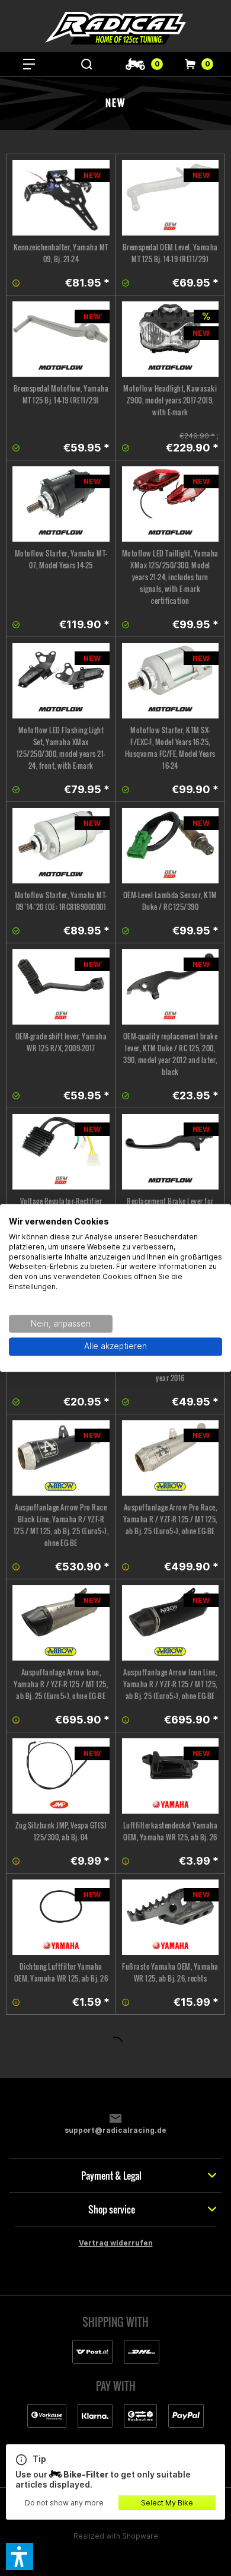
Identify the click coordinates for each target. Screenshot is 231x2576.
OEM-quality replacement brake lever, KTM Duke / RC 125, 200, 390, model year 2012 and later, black (171, 1054)
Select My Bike (167, 2503)
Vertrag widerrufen (116, 2243)
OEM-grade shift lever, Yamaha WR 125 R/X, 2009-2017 (61, 1042)
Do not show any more (64, 2503)
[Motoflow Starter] (61, 504)
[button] (20, 2556)
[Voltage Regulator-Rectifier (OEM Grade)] (61, 1152)
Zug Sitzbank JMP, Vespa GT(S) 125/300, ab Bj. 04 (61, 1831)
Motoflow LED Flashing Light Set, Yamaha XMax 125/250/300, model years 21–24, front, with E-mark (61, 748)
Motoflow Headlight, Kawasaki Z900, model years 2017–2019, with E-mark (170, 400)
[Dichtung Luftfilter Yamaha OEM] (61, 1917)
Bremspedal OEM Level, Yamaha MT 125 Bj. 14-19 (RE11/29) (170, 253)
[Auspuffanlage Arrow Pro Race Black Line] (61, 1458)
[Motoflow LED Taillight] (171, 504)
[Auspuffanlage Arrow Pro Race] (171, 1458)
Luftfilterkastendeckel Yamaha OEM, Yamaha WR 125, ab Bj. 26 (171, 1831)
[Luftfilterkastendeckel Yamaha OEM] (171, 1776)
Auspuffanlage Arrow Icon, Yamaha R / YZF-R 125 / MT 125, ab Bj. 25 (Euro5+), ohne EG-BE (61, 1684)
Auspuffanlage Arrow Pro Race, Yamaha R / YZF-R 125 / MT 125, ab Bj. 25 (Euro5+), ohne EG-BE (170, 1519)
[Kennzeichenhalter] (61, 198)
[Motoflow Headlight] (171, 339)
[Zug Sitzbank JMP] (61, 1776)
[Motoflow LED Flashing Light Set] (61, 681)
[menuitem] (29, 64)
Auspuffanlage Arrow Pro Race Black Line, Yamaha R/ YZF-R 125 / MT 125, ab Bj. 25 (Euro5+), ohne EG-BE (61, 1525)
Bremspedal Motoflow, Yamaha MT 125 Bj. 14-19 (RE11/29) (61, 394)
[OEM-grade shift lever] (61, 987)
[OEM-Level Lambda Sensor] (171, 846)
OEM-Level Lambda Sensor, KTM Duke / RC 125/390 (170, 901)
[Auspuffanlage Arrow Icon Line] (171, 1623)
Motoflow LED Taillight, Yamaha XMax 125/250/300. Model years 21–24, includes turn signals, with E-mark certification (170, 577)
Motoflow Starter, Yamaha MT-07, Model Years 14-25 (61, 559)
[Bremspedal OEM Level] (171, 198)
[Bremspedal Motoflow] (61, 339)
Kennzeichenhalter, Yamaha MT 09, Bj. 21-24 (61, 253)
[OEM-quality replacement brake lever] (171, 987)
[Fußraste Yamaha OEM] (171, 1917)
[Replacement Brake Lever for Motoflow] (171, 1152)
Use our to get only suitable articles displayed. (103, 2472)
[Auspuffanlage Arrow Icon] (61, 1623)
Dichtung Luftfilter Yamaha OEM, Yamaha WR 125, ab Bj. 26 (61, 1972)
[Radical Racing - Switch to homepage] (115, 28)
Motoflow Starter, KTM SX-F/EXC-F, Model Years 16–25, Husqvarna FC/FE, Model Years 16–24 (170, 748)
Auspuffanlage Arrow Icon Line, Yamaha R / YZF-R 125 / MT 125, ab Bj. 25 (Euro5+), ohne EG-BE (170, 1684)
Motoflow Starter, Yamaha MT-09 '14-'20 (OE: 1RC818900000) (61, 901)
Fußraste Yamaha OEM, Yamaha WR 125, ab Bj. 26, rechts (170, 1972)
